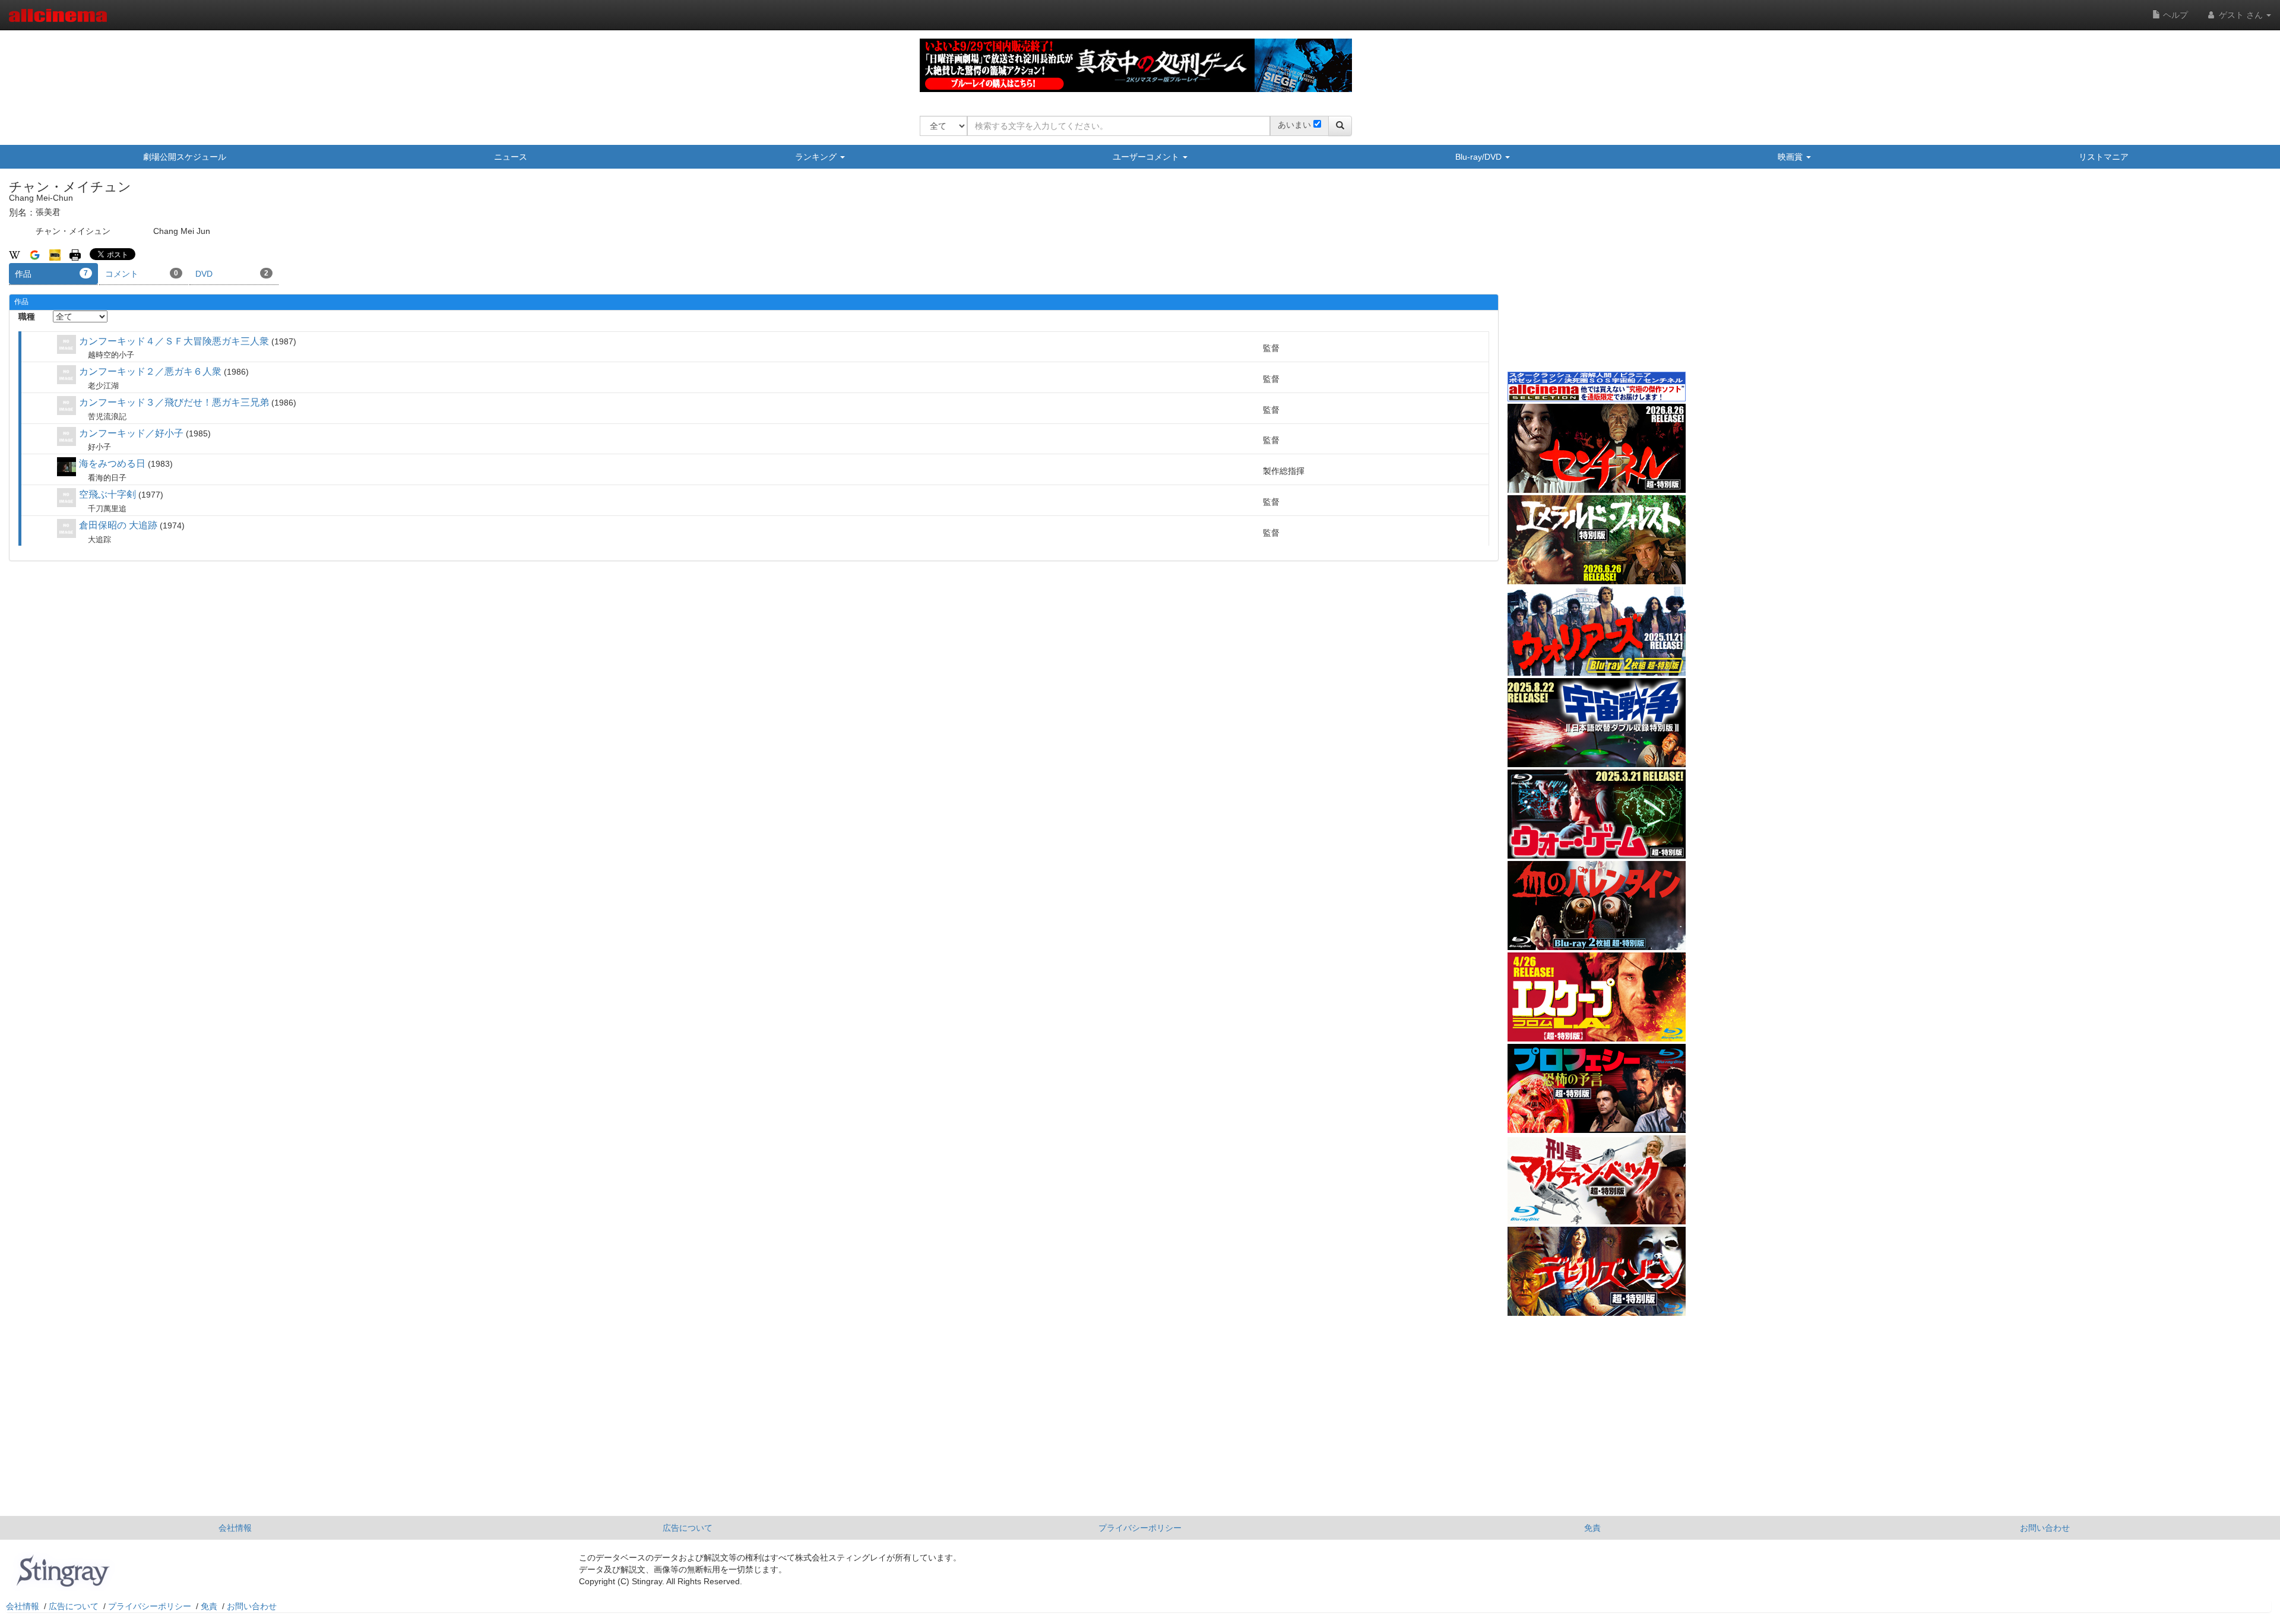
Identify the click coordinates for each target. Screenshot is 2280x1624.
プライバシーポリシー (1140, 1528)
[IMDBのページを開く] (55, 254)
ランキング (817, 157)
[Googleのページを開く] (35, 254)
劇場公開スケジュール (185, 157)
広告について (688, 1528)
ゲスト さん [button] (2241, 15)
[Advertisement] (1597, 278)
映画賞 (1791, 157)
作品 (51, 274)
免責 (1592, 1528)
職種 (27, 316)
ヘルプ (2174, 15)
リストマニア (2104, 157)
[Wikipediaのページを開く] (15, 254)
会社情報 (235, 1528)
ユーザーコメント (1147, 157)
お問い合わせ (2045, 1528)
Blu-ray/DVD (1480, 157)
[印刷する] (75, 254)
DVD (232, 274)
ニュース (511, 157)
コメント (142, 274)
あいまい (1294, 125)
